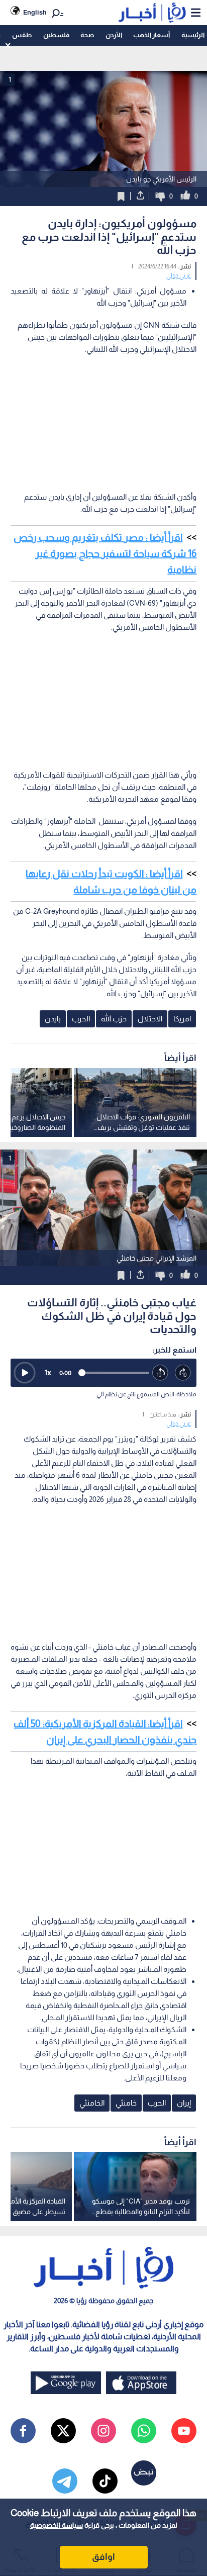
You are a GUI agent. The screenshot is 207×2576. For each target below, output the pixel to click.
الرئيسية (193, 35)
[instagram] (103, 2431)
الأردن (114, 35)
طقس (22, 35)
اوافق (103, 2557)
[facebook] (23, 2431)
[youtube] (184, 2431)
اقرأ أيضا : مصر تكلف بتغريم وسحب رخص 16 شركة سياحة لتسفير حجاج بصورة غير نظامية (105, 553)
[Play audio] (25, 1373)
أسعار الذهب (151, 35)
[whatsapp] (144, 2431)
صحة (87, 35)
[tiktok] (105, 2481)
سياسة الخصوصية (57, 2525)
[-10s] (161, 1373)
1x (48, 1372)
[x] (63, 2431)
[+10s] (183, 1373)
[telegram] (65, 2481)
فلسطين (56, 35)
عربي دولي (179, 275)
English (35, 12)
